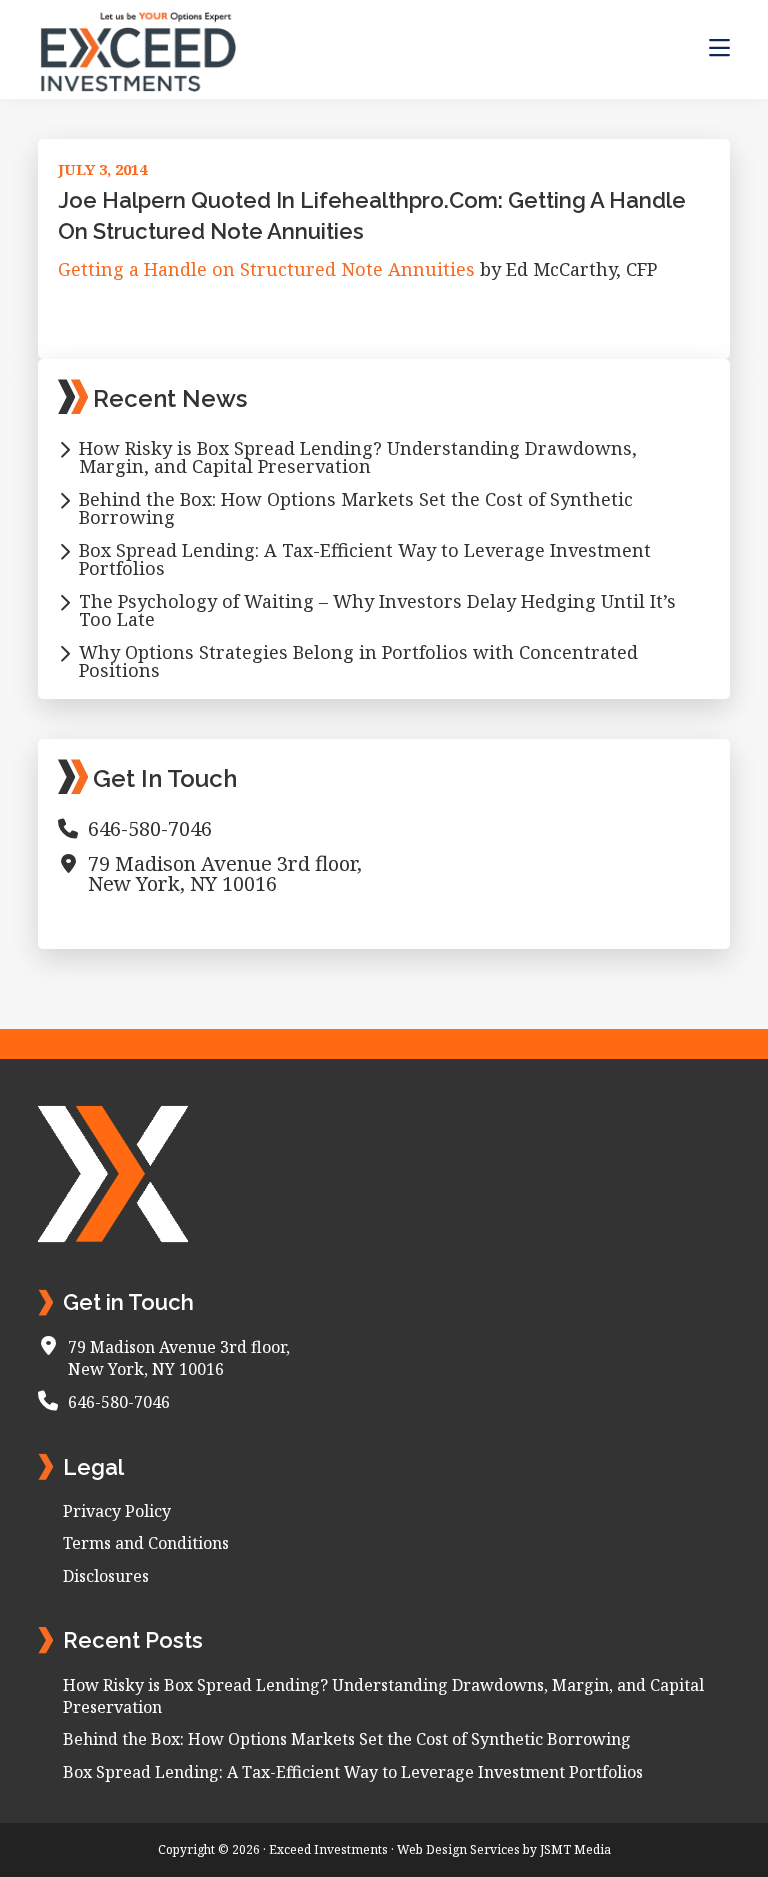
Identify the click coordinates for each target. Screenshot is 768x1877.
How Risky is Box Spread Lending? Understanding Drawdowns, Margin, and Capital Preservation (358, 457)
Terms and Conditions (146, 1543)
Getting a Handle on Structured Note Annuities (266, 269)
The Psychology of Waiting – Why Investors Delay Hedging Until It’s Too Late (377, 610)
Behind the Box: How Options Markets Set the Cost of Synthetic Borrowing (356, 508)
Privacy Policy (117, 1511)
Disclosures (106, 1576)
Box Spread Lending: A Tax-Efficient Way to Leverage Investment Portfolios (365, 559)
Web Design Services (458, 1849)
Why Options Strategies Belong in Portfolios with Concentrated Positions (358, 661)
